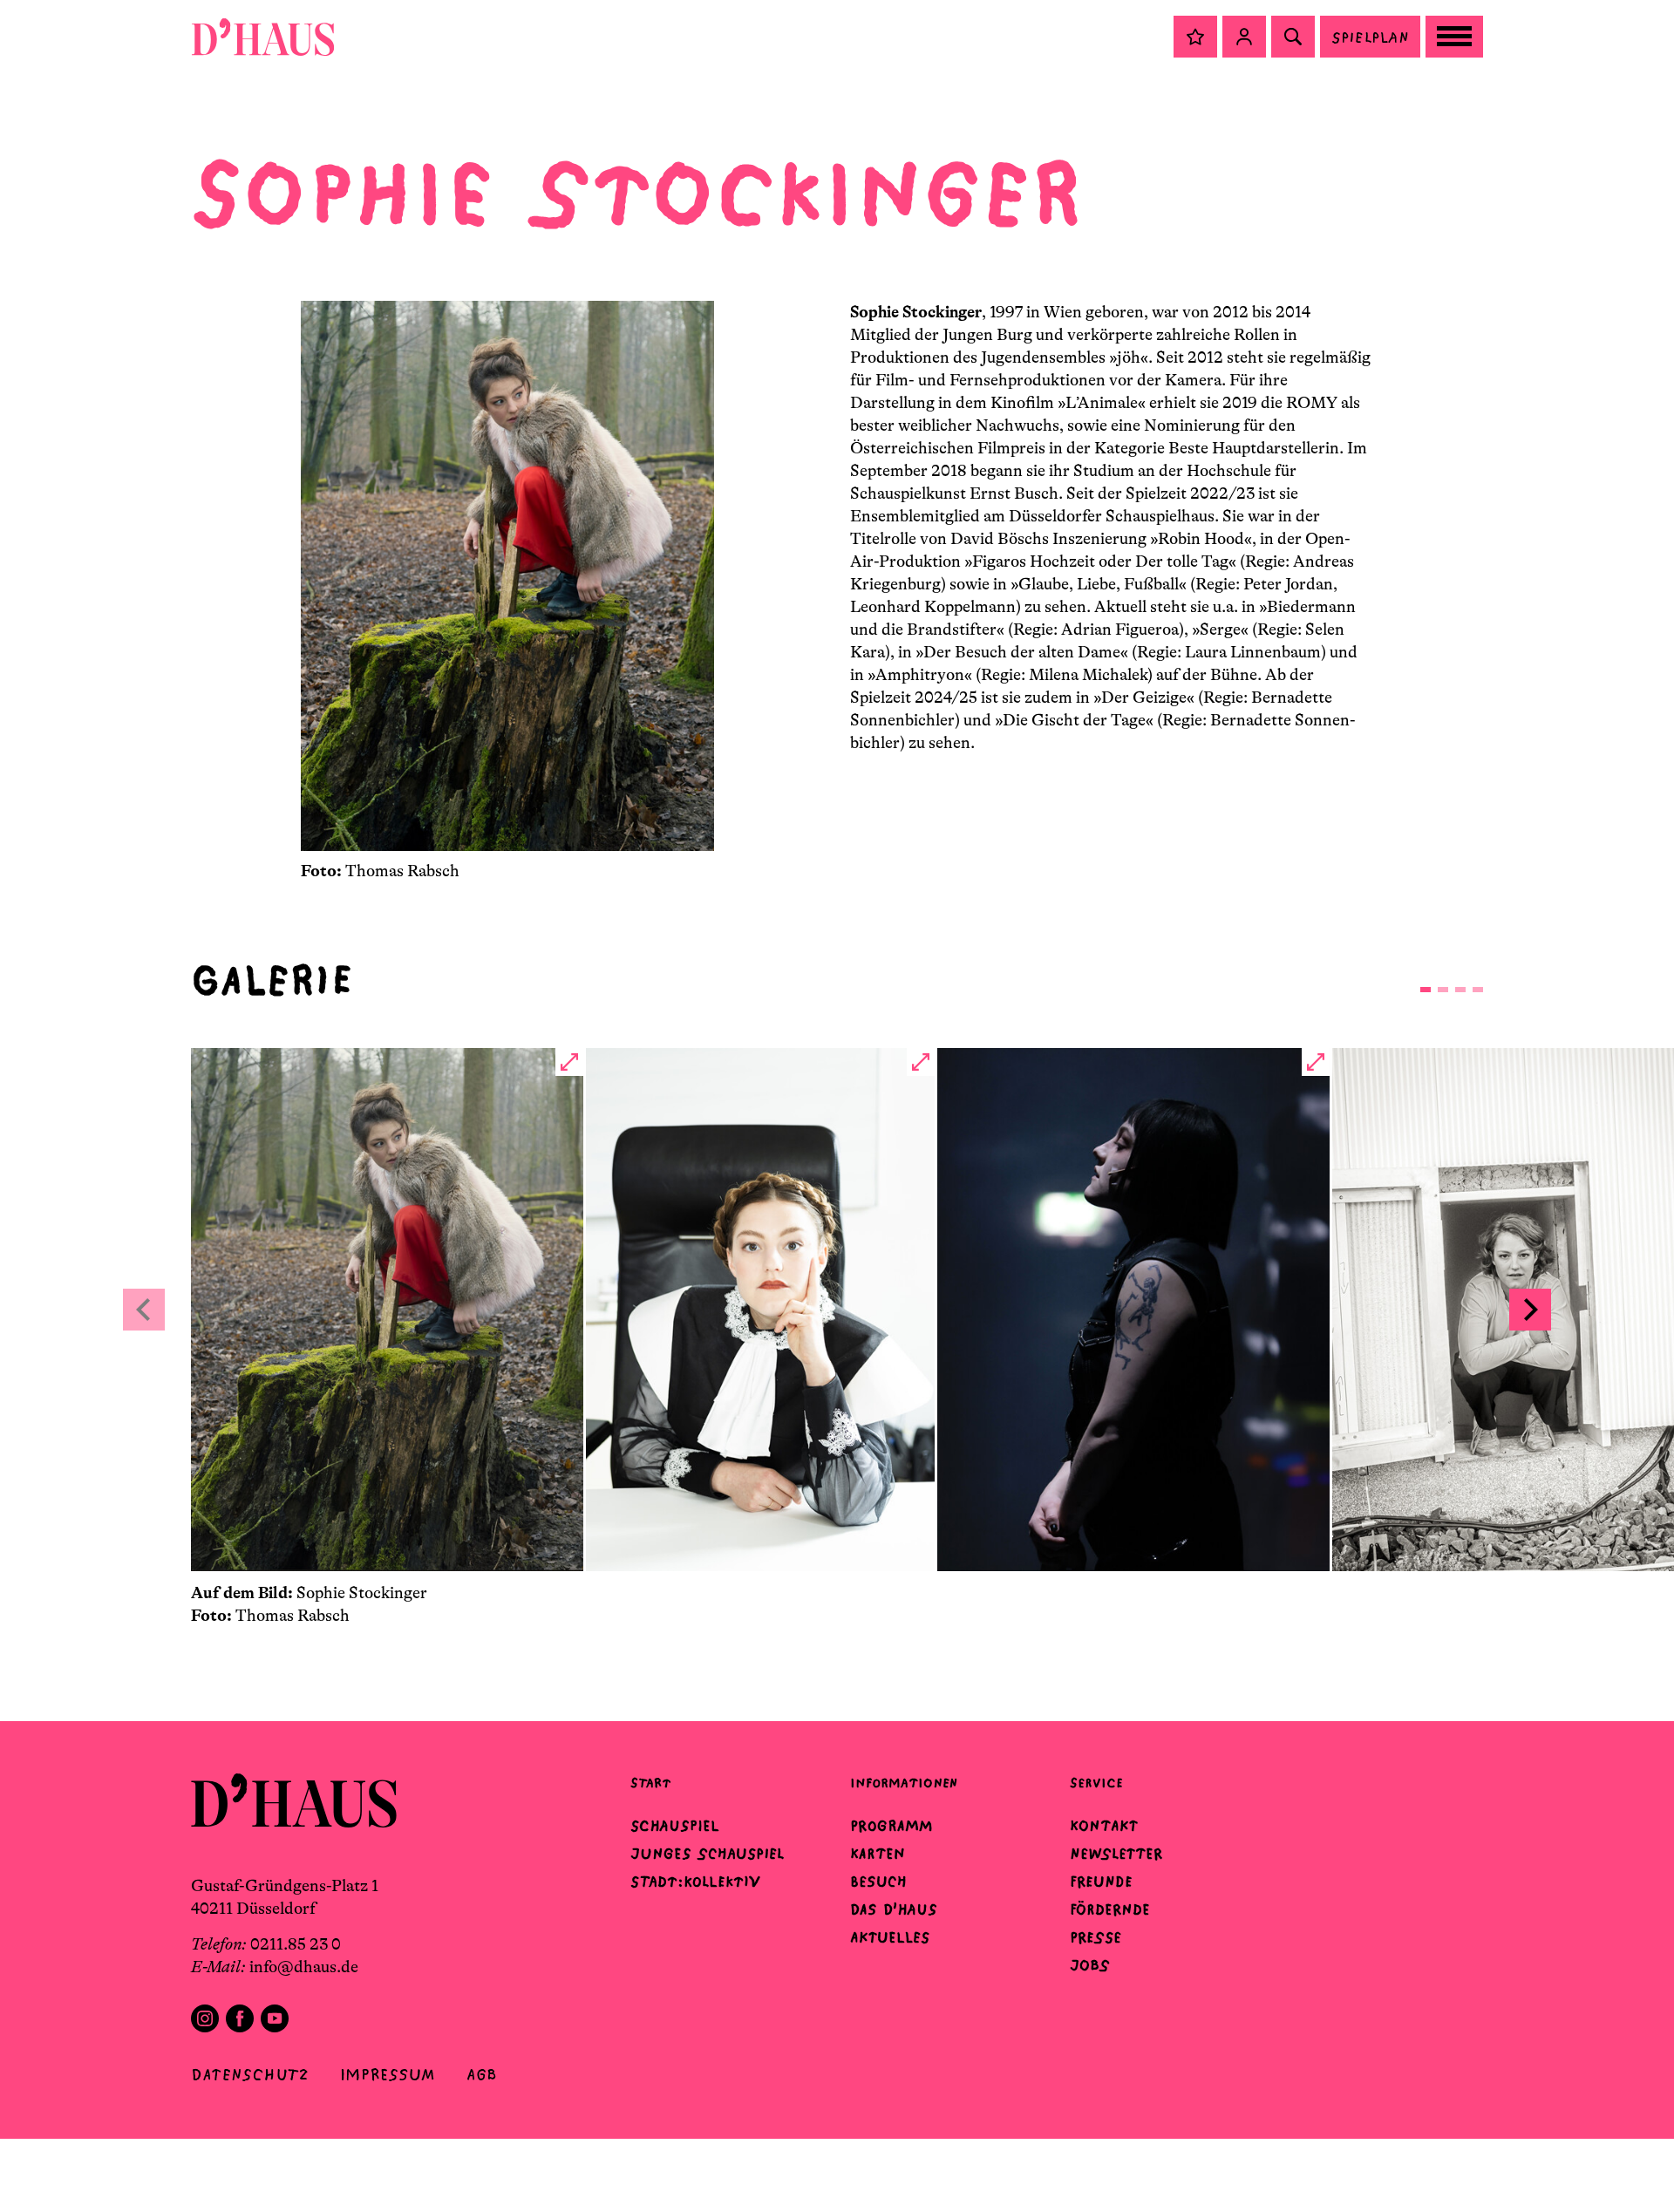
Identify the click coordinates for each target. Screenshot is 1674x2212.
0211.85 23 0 (296, 1944)
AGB (482, 2075)
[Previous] (144, 1310)
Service (1096, 1783)
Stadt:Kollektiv (695, 1882)
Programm (891, 1826)
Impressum (388, 2075)
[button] (1195, 37)
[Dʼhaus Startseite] (263, 37)
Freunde (1101, 1882)
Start (650, 1783)
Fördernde (1110, 1909)
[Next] (1530, 1310)
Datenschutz (250, 2075)
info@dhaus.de (304, 1967)
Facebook (240, 2018)
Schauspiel (675, 1826)
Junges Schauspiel (707, 1854)
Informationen (904, 1783)
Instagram (205, 2018)
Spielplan (1370, 37)
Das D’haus (894, 1909)
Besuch (878, 1882)
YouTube (275, 2018)
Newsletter (1116, 1854)
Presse (1096, 1937)
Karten (878, 1854)
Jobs (1090, 1965)
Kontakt (1104, 1826)
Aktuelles (890, 1937)
